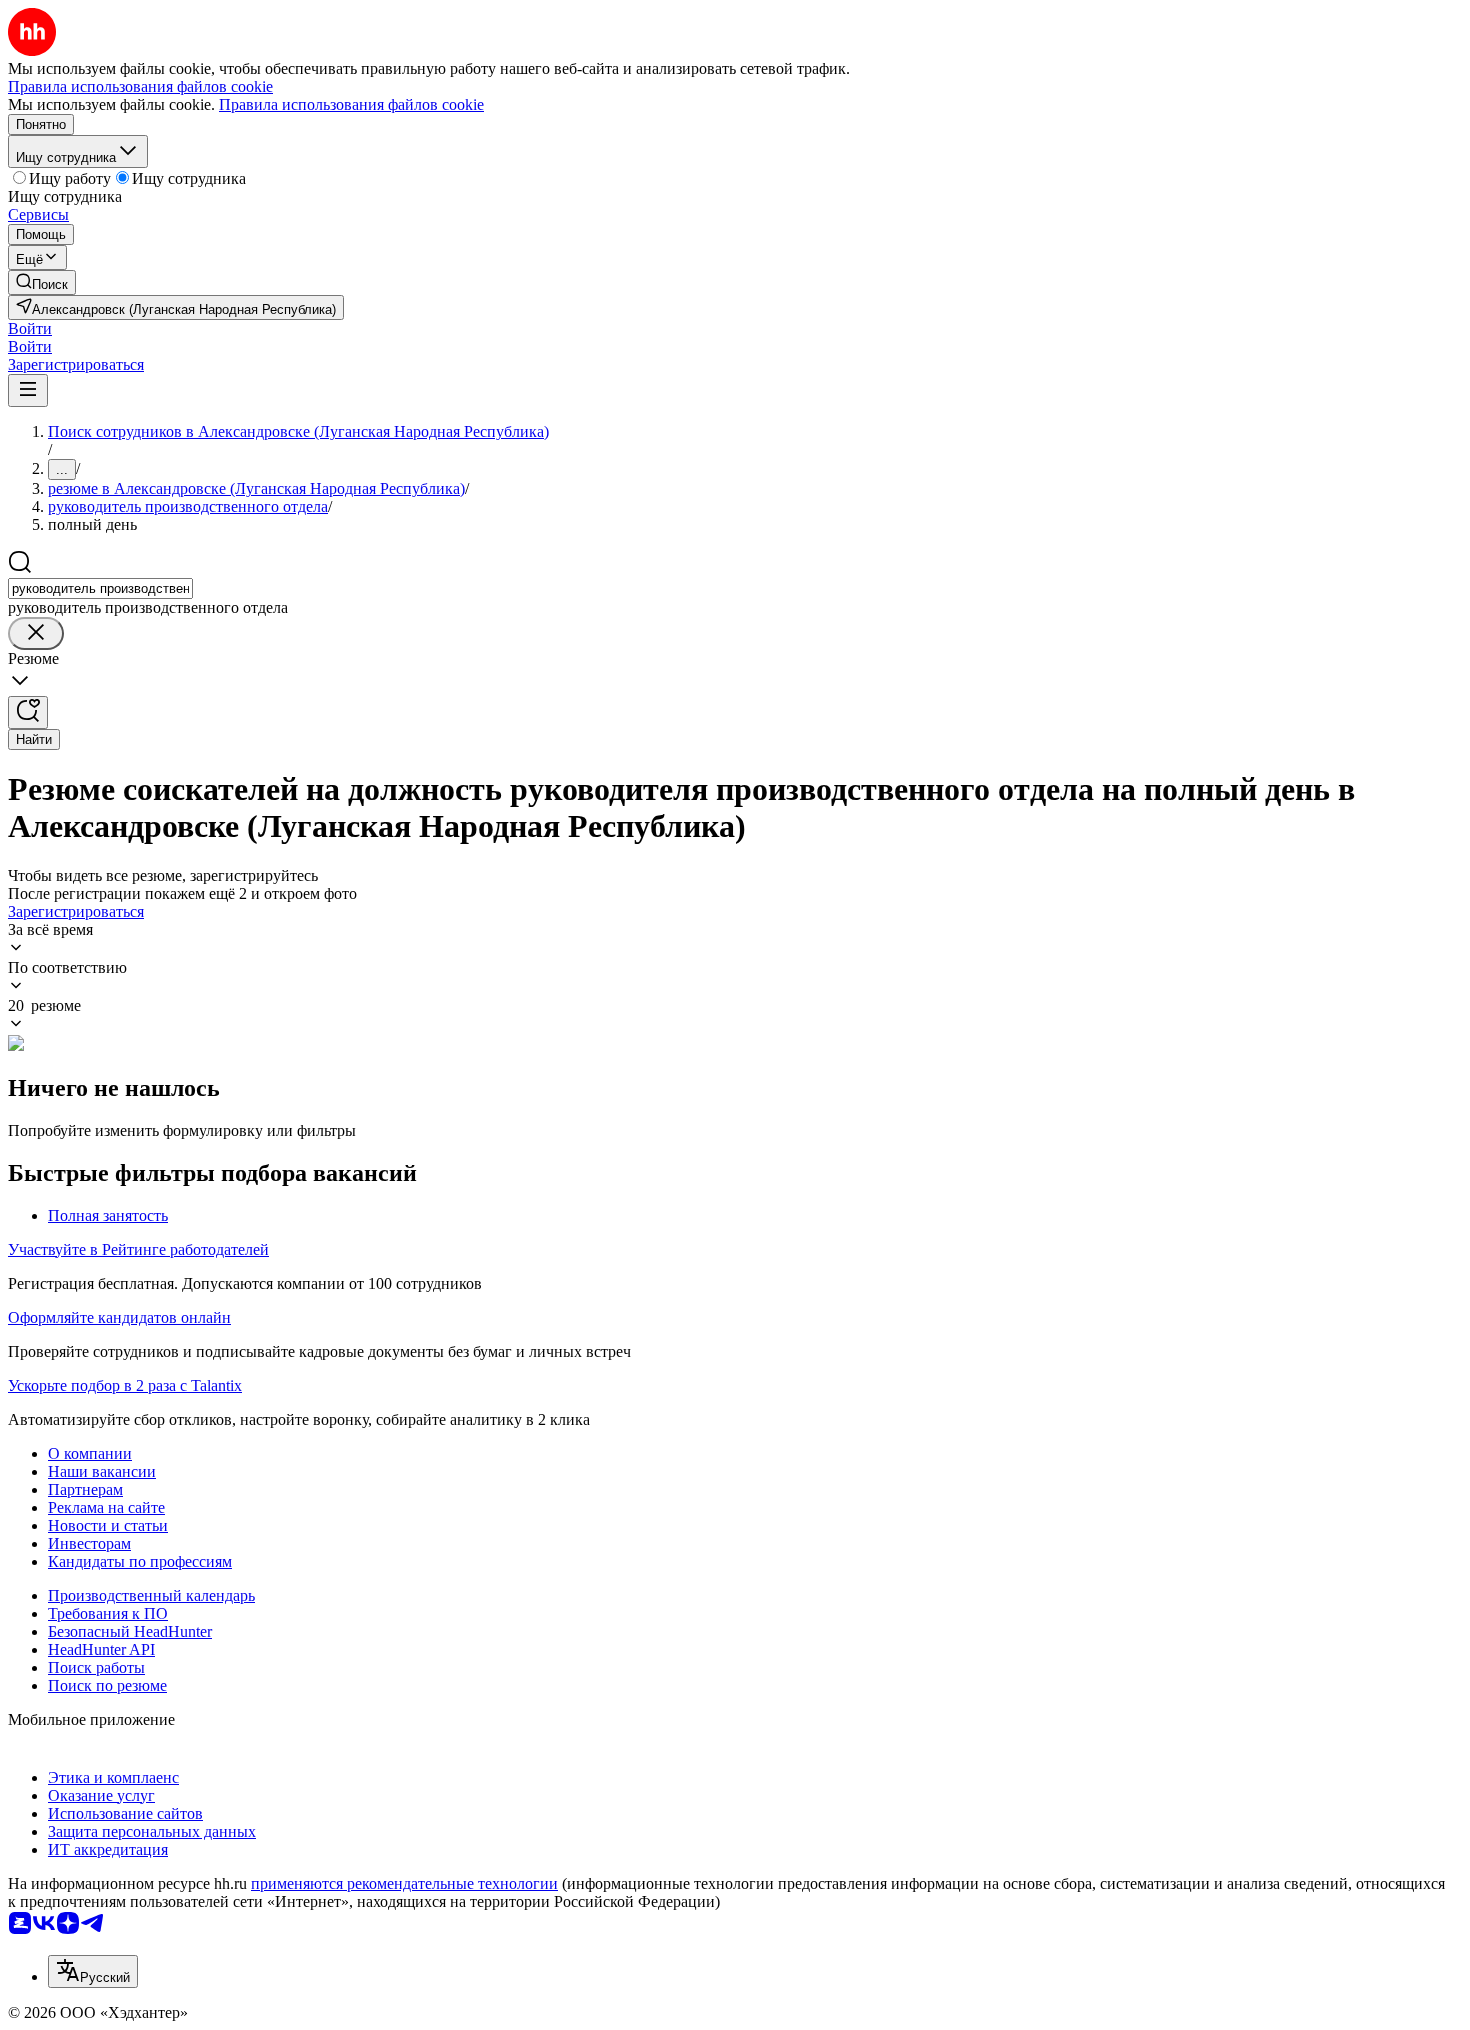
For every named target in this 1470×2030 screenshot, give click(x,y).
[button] (30, 328)
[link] (42, 282)
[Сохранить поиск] (28, 712)
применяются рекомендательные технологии (404, 1883)
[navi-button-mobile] (28, 390)
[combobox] (100, 588)
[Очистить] (36, 633)
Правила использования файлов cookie (351, 104)
